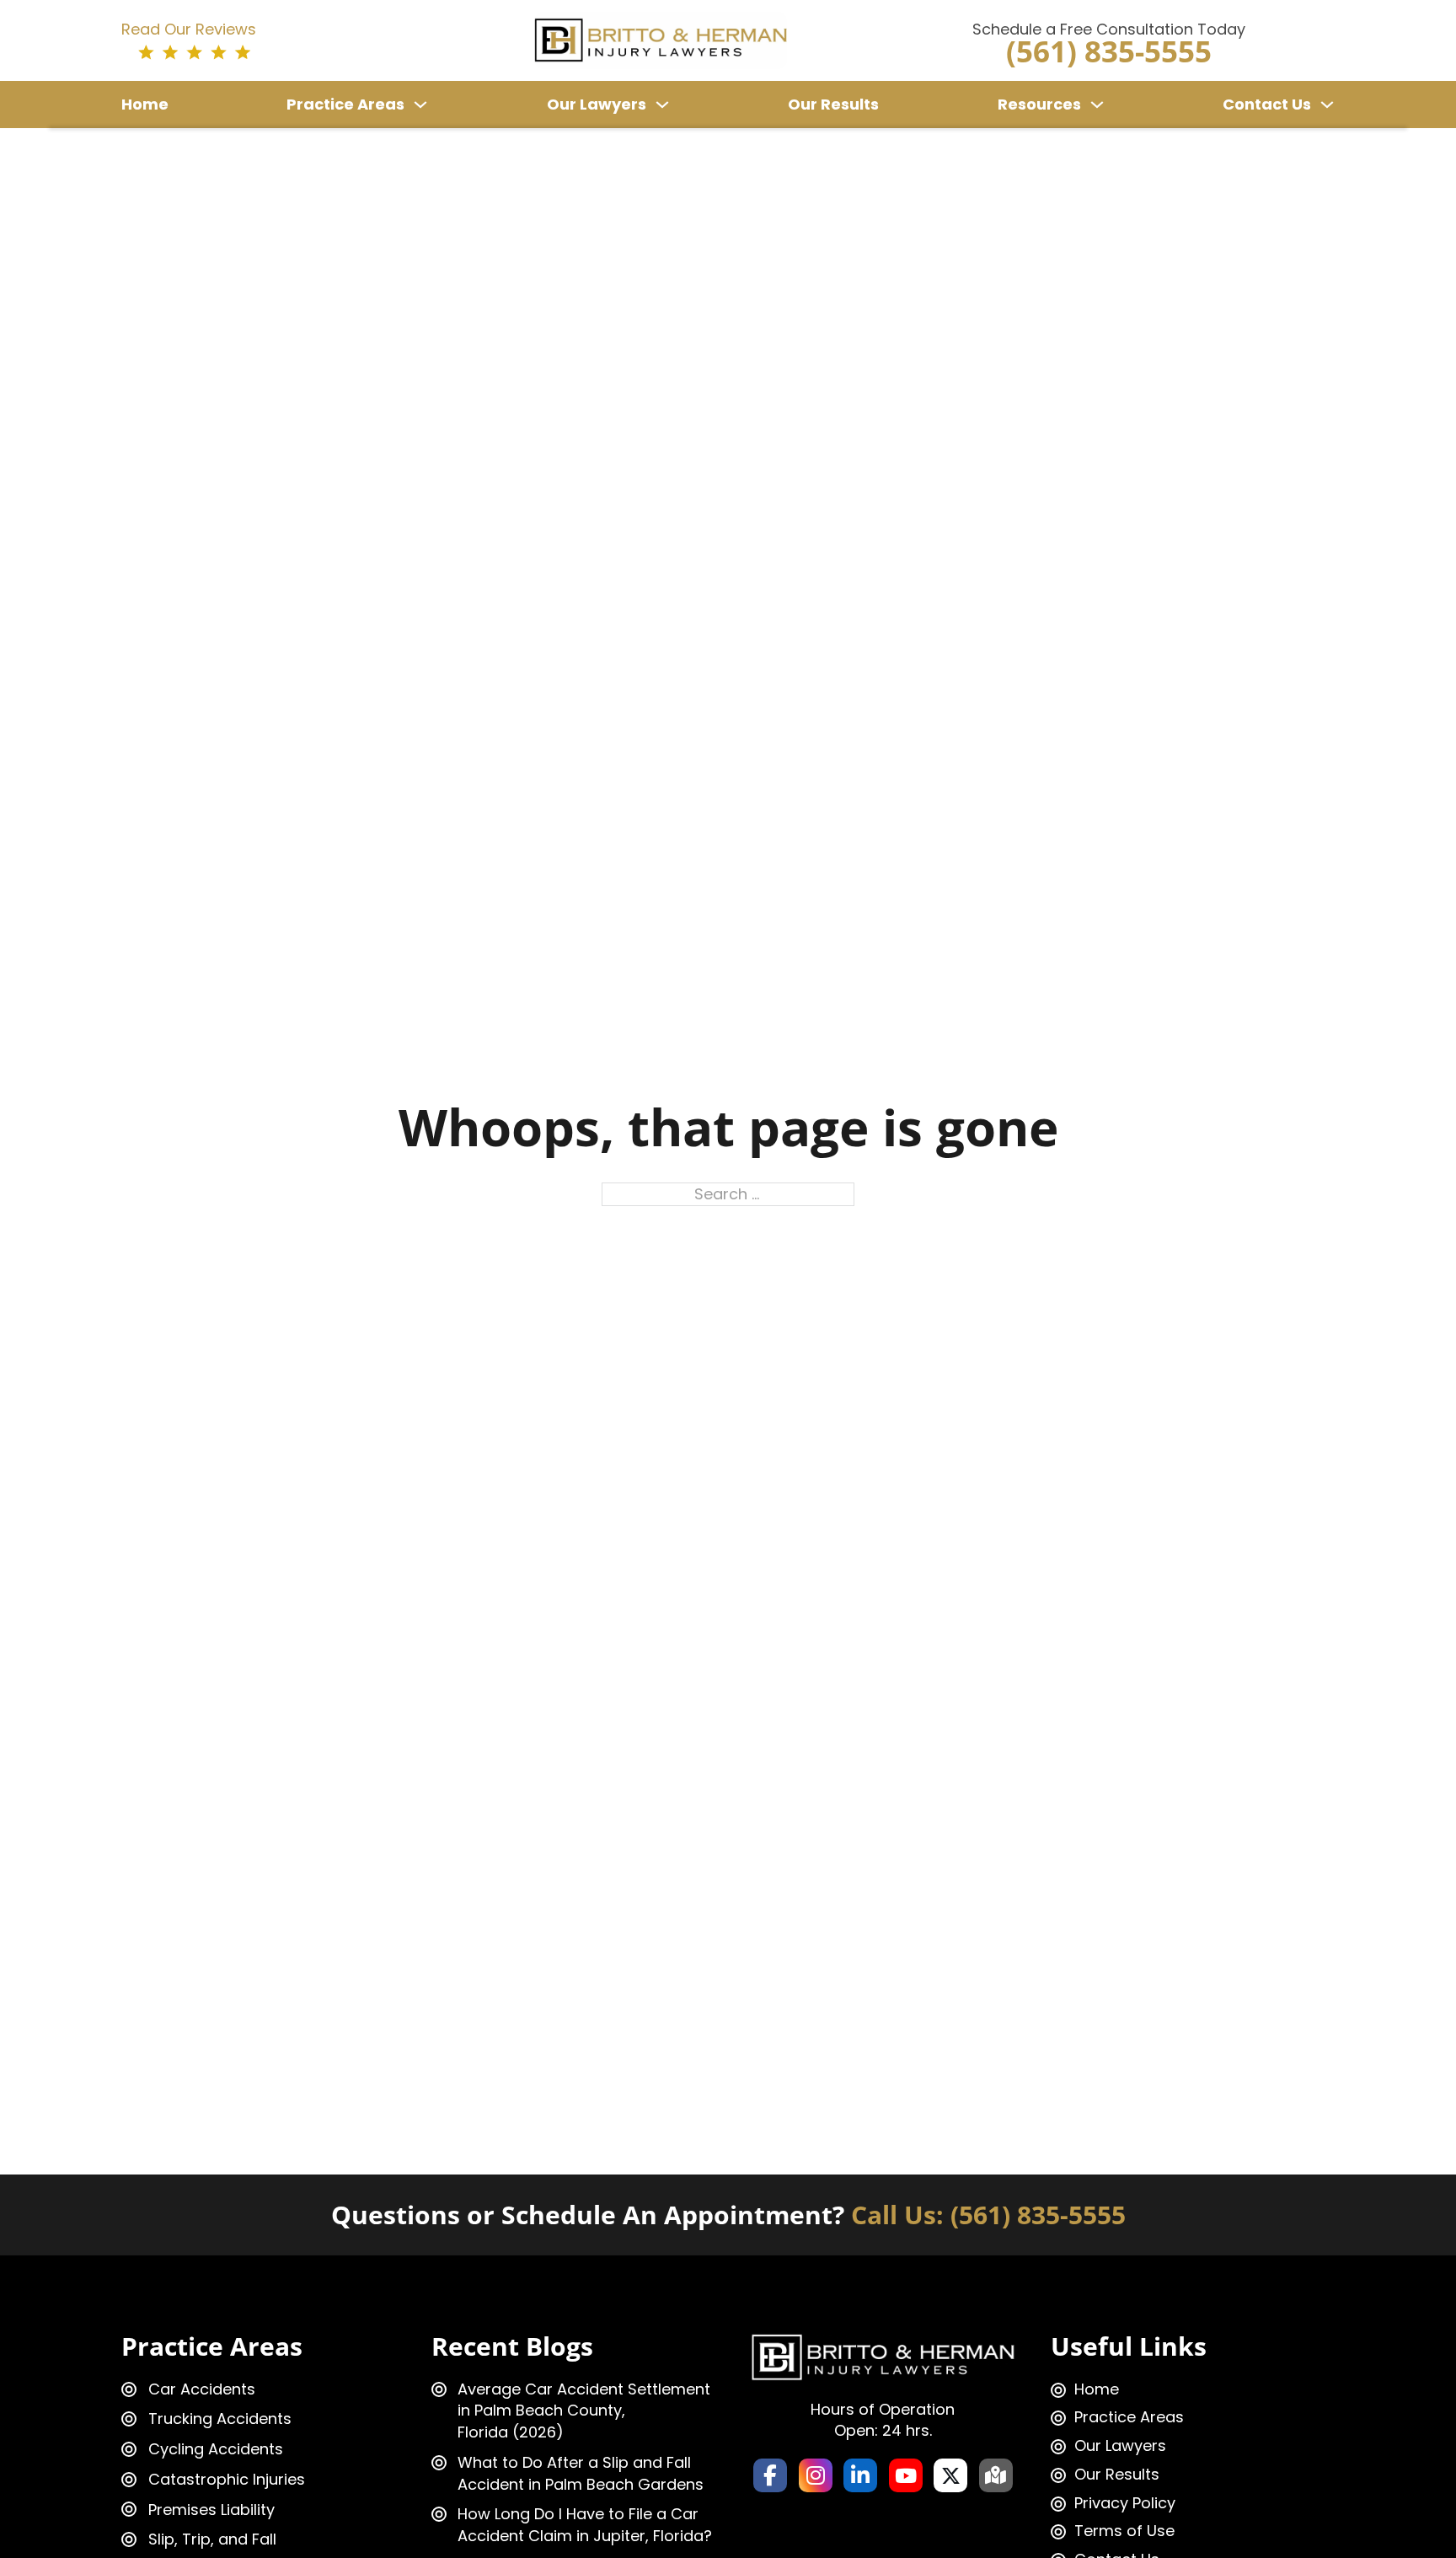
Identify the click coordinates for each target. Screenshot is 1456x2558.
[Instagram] (816, 2475)
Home (145, 104)
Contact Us (1267, 104)
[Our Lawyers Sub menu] (662, 105)
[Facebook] (770, 2475)
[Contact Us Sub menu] (1327, 105)
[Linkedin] (860, 2475)
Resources (1039, 104)
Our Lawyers (597, 104)
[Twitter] (950, 2475)
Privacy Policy (1125, 2503)
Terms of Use (1124, 2531)
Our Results (833, 104)
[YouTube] (906, 2475)
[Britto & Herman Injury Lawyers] (661, 39)
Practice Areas (345, 104)
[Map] (996, 2475)
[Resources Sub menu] (1097, 105)
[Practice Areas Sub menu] (420, 105)
